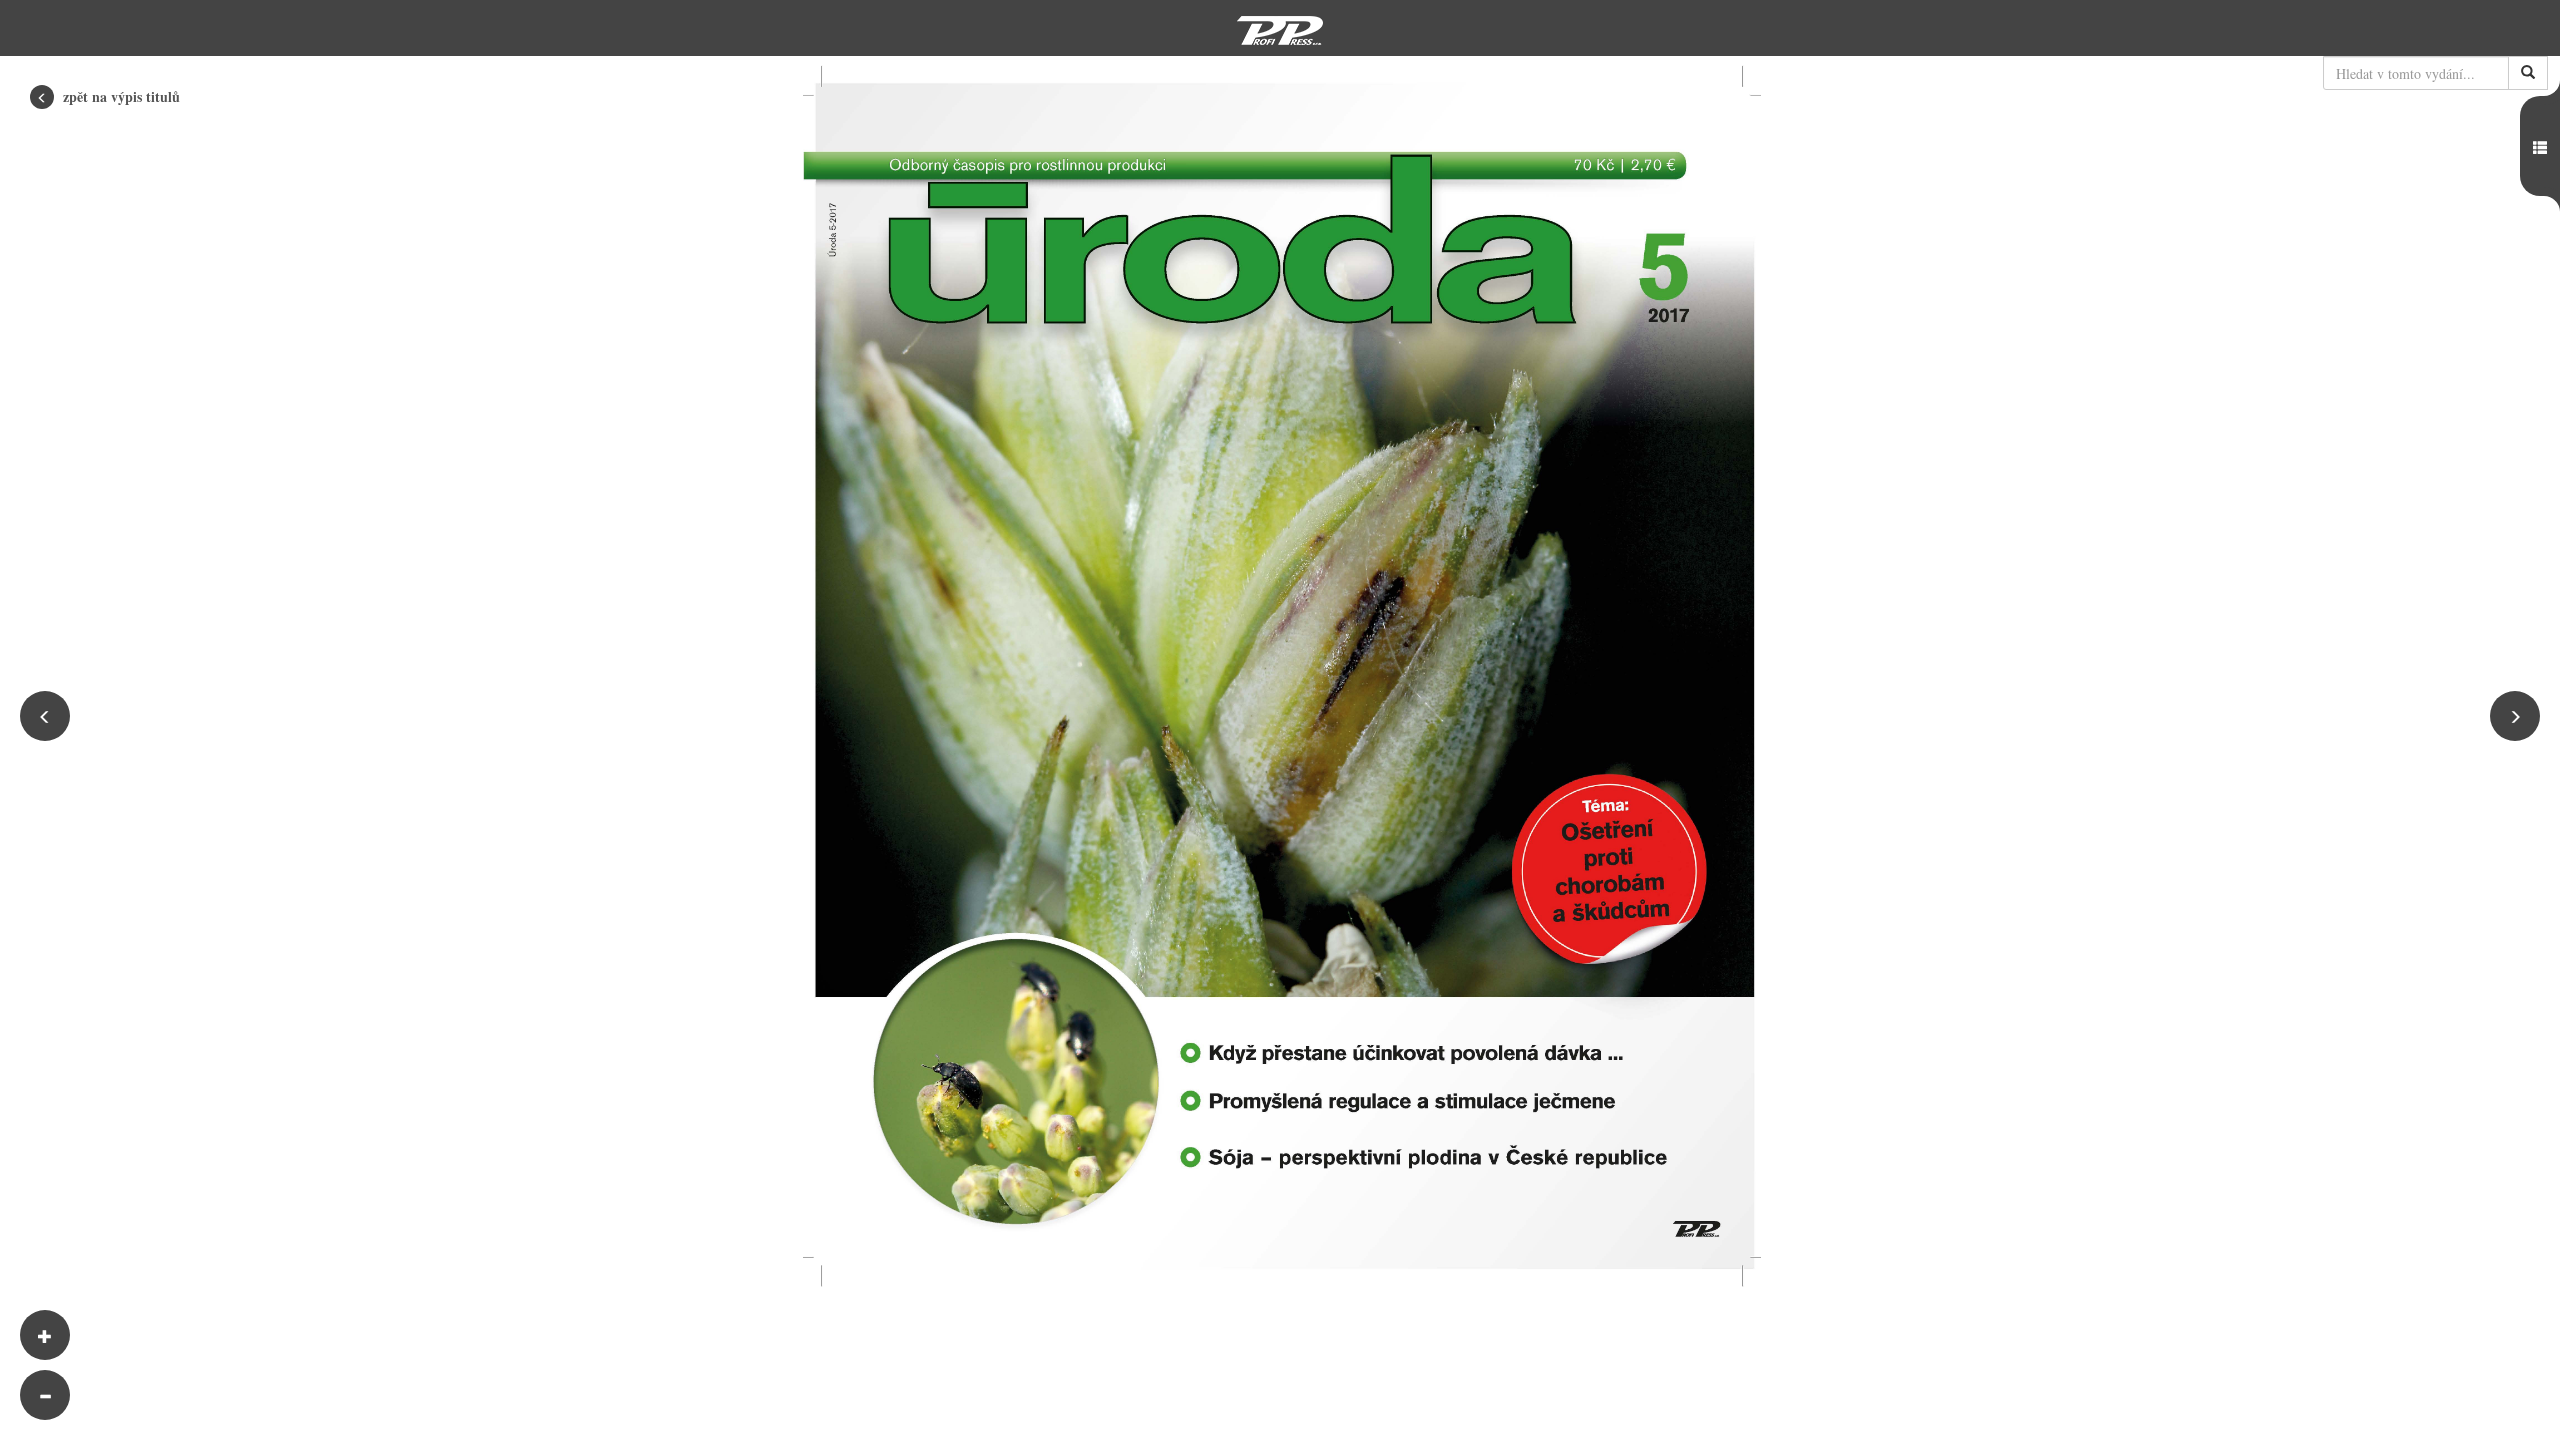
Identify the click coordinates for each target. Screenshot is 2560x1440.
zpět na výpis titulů (119, 96)
